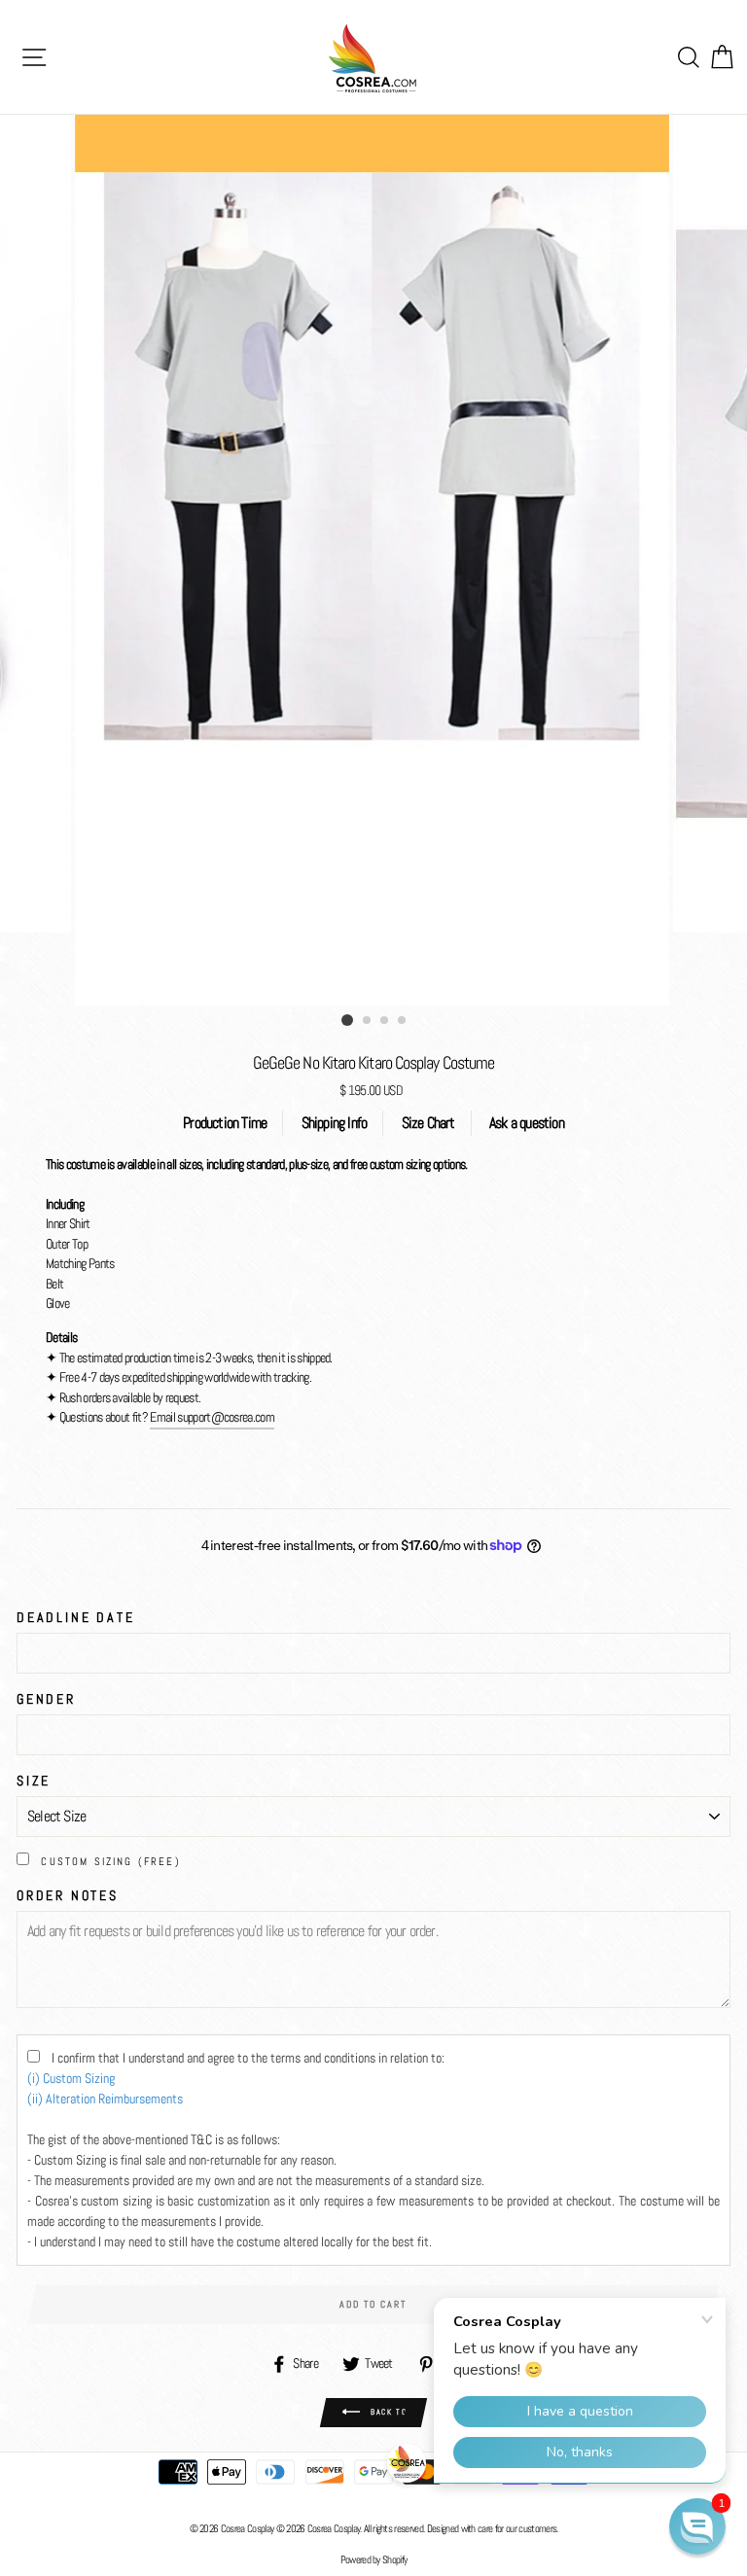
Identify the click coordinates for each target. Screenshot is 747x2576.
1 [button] (347, 1020)
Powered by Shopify (374, 2559)
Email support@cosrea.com (212, 1417)
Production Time (225, 1123)
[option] (374, 560)
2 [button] (368, 1021)
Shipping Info (335, 1123)
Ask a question (527, 1123)
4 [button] (403, 1021)
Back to (388, 2412)
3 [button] (385, 1021)
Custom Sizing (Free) (111, 1861)
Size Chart (428, 1123)
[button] (697, 2526)
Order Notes (68, 1895)
